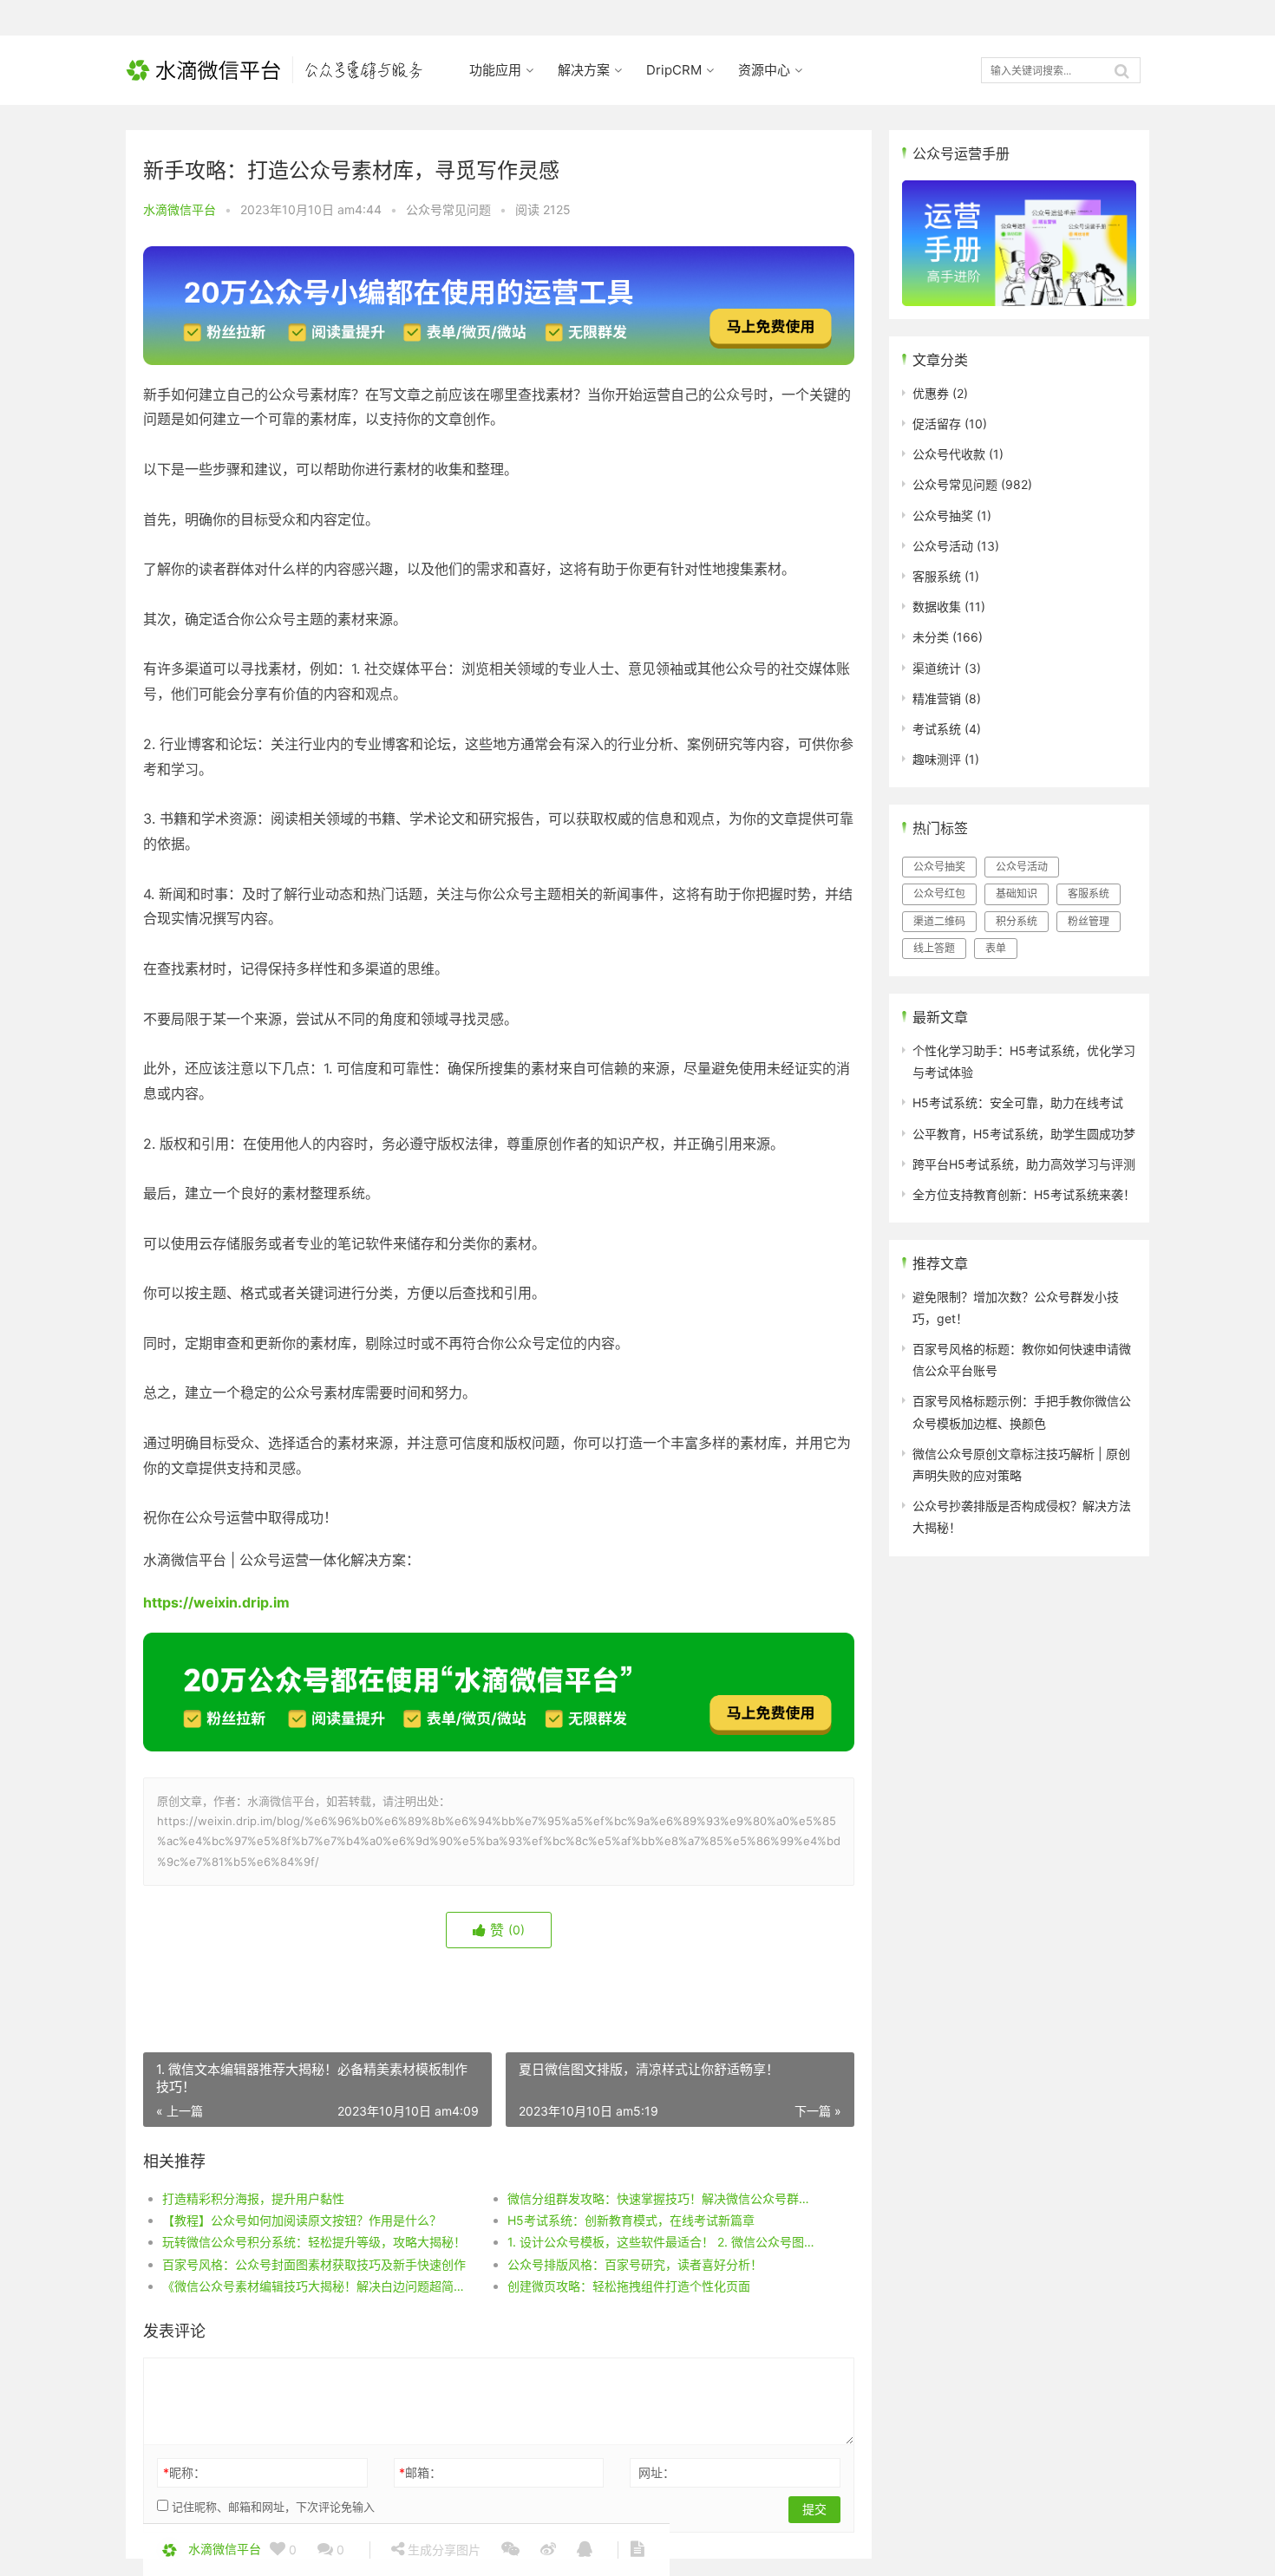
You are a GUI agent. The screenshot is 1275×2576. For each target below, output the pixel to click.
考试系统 (937, 729)
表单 (996, 948)
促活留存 (937, 424)
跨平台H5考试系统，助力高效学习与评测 (1024, 1164)
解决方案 (584, 70)
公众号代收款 (949, 454)
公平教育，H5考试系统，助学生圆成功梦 (1024, 1134)
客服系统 (937, 576)
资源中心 (764, 70)
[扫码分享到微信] (510, 2550)
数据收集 (937, 607)
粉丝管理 (1089, 921)
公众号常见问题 (448, 209)
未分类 (931, 637)
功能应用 (495, 70)
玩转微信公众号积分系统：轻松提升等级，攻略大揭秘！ (314, 2242)
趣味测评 (937, 759)
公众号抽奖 (943, 515)
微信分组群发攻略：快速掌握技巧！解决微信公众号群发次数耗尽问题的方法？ (663, 2198)
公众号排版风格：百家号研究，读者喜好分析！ (635, 2264)
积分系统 (1017, 921)
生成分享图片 (442, 2550)
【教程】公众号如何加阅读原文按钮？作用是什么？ (302, 2220)
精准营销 (937, 698)
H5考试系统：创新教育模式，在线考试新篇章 (631, 2220)
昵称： (184, 2472)
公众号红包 (939, 893)
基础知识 (1017, 893)
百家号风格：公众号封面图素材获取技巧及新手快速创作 (314, 2264)
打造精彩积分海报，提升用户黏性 (253, 2198)
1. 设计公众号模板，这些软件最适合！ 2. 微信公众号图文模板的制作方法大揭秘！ (663, 2242)
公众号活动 (943, 546)
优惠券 (931, 393)
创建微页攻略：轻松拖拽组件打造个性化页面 (629, 2286)
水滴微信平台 (180, 209)
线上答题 (934, 948)
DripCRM (674, 70)
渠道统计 (937, 668)
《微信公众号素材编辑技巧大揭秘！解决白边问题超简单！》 (317, 2286)
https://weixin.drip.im (216, 1602)
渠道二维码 (939, 921)
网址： (657, 2472)
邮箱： (420, 2472)
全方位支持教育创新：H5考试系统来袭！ (1024, 1194)
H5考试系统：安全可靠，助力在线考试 (1018, 1102)
